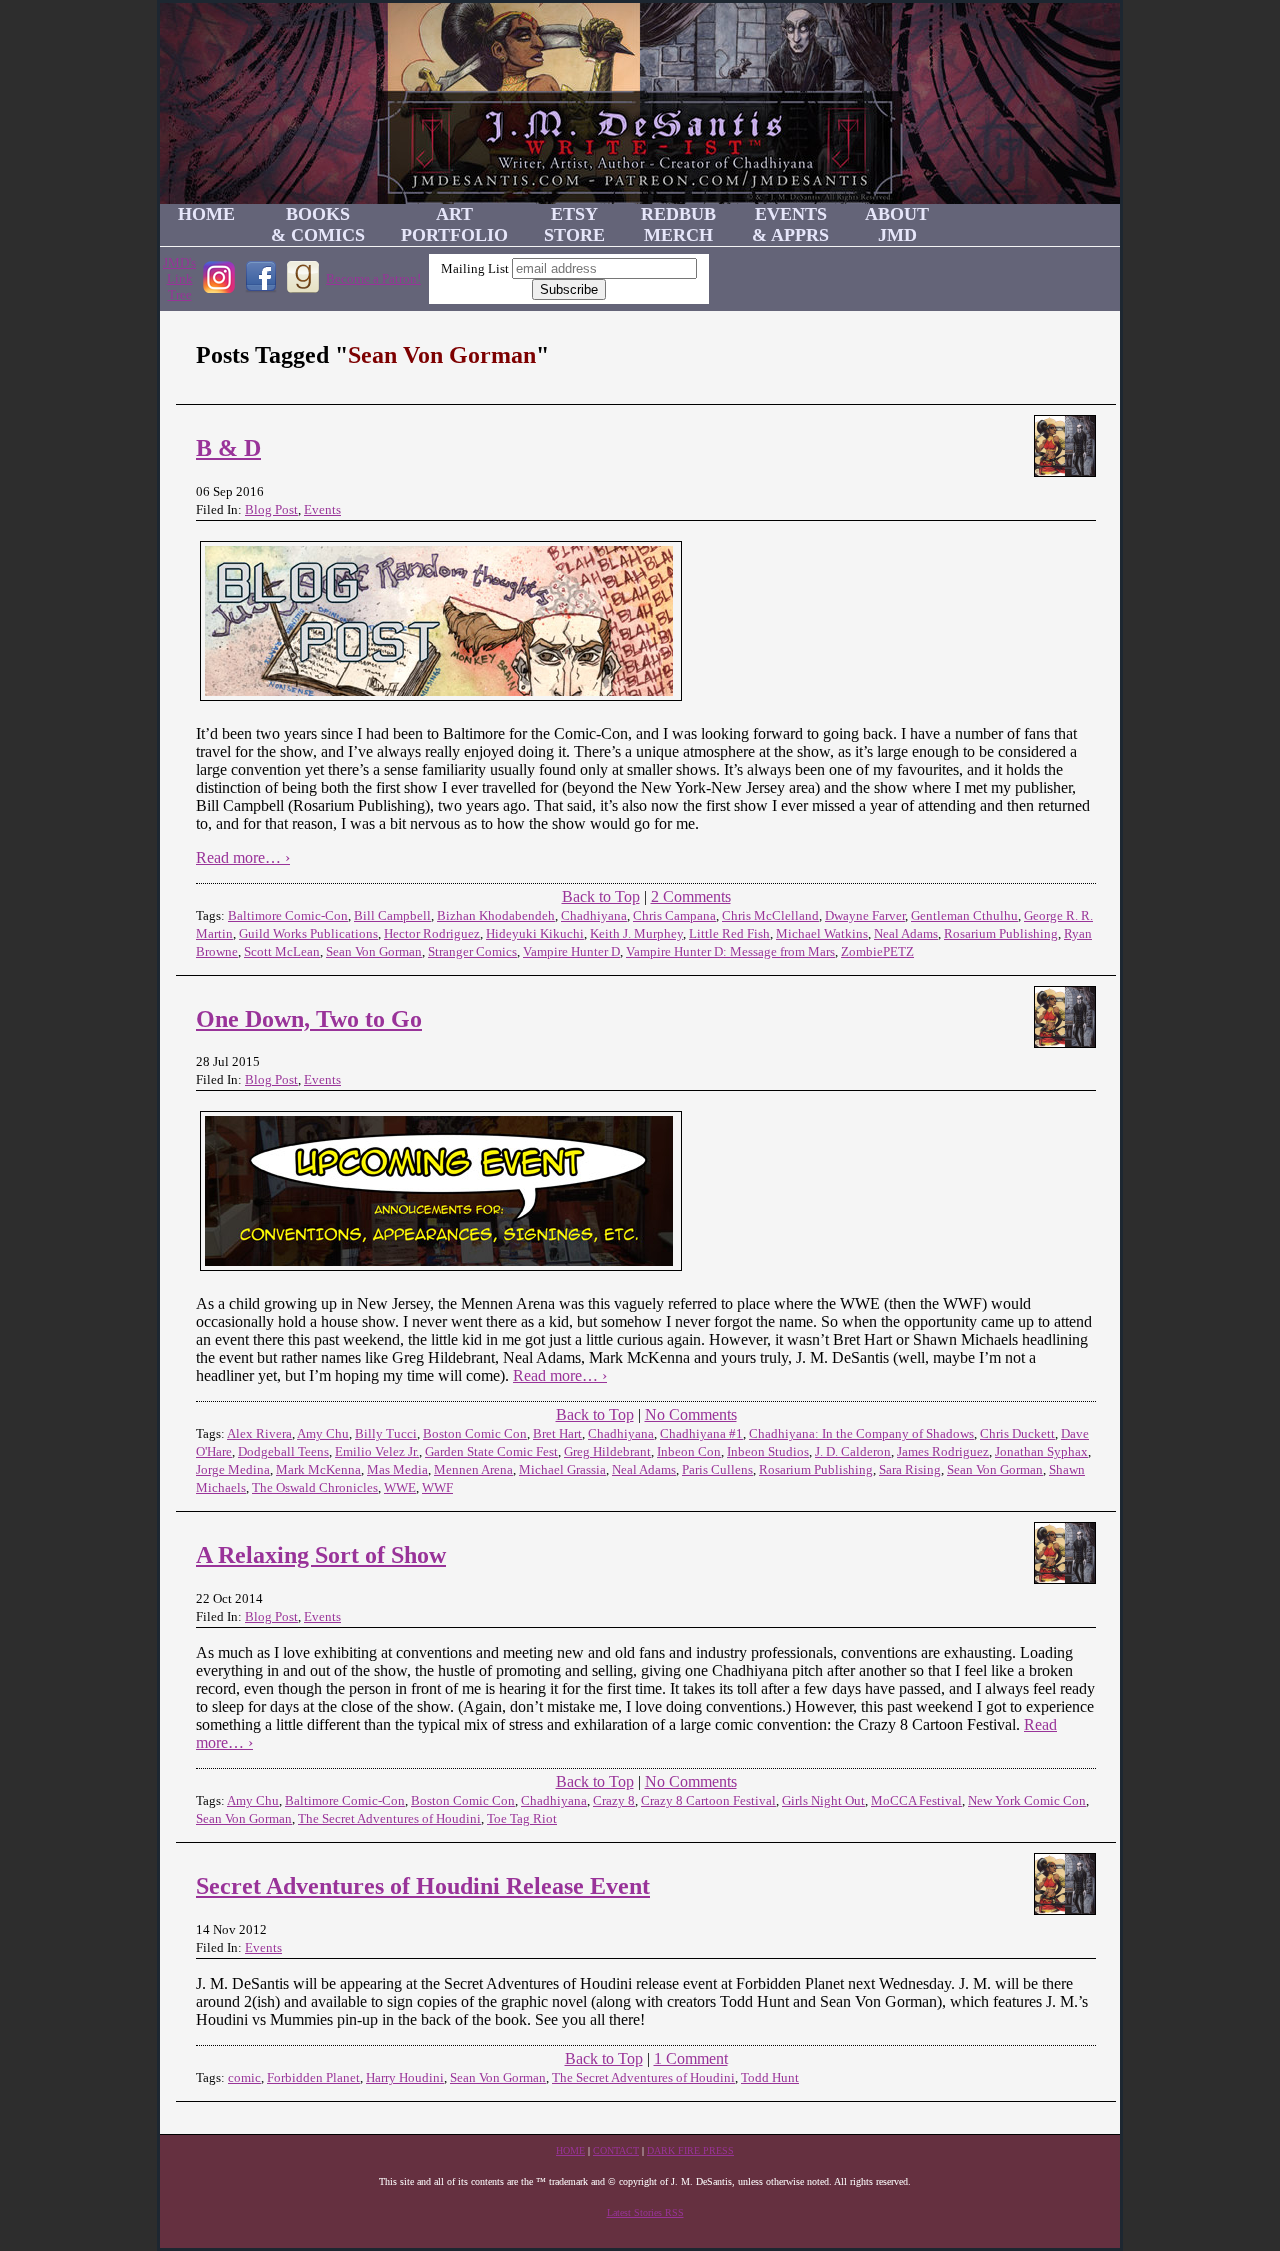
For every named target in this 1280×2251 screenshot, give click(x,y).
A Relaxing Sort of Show (321, 1555)
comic (244, 2077)
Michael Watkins (822, 933)
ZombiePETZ (877, 951)
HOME (206, 214)
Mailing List (475, 268)
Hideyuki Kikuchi (535, 933)
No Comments (691, 1414)
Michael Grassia (562, 1469)
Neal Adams (906, 933)
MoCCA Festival (916, 1800)
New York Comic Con (1027, 1800)
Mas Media (397, 1469)
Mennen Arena (473, 1469)
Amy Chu (323, 1433)
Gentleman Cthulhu (964, 915)
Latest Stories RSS (645, 2212)
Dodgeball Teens (283, 1451)
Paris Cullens (717, 1469)
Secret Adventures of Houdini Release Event (423, 1886)
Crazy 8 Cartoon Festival (708, 1800)
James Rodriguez (943, 1451)
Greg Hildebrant (607, 1451)
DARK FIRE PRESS (690, 2150)
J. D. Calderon (853, 1451)
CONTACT (616, 2150)
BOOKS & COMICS (318, 224)
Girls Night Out (823, 1800)
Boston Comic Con (475, 1433)
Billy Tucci (386, 1433)
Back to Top (601, 896)
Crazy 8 (614, 1800)
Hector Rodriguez (432, 933)
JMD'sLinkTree (179, 278)
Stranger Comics (472, 951)
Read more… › (243, 857)
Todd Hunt (770, 2077)
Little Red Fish (729, 933)
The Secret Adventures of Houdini (389, 1818)
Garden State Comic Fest (491, 1451)
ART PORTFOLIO (454, 224)
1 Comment (691, 2058)
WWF (437, 1487)
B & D (228, 448)
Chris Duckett (1017, 1433)
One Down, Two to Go (309, 1019)
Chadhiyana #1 (701, 1433)
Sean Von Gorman (374, 951)
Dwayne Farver (865, 915)
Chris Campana (674, 915)
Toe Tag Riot (522, 1818)
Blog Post (271, 509)
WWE (400, 1487)
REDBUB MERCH (678, 224)
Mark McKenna (318, 1469)
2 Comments (691, 896)
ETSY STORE (574, 224)
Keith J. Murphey (636, 933)
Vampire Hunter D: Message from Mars (730, 951)
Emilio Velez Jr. (377, 1451)
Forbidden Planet (313, 2077)
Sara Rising (910, 1469)
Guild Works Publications (308, 933)
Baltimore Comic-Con (288, 915)
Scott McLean (282, 951)
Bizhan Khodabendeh (496, 915)
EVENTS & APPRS (790, 224)
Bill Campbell (392, 915)
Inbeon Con (689, 1451)
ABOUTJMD (897, 224)
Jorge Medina (233, 1469)
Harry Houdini (405, 2077)
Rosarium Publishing (1001, 933)
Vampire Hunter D (571, 951)
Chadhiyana (594, 915)
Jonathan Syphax (1041, 1451)
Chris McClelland (770, 915)
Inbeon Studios (768, 1451)
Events (322, 509)
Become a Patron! (373, 278)
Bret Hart (557, 1433)
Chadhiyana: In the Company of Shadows (861, 1433)
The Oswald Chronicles (315, 1487)
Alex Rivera (259, 1433)
